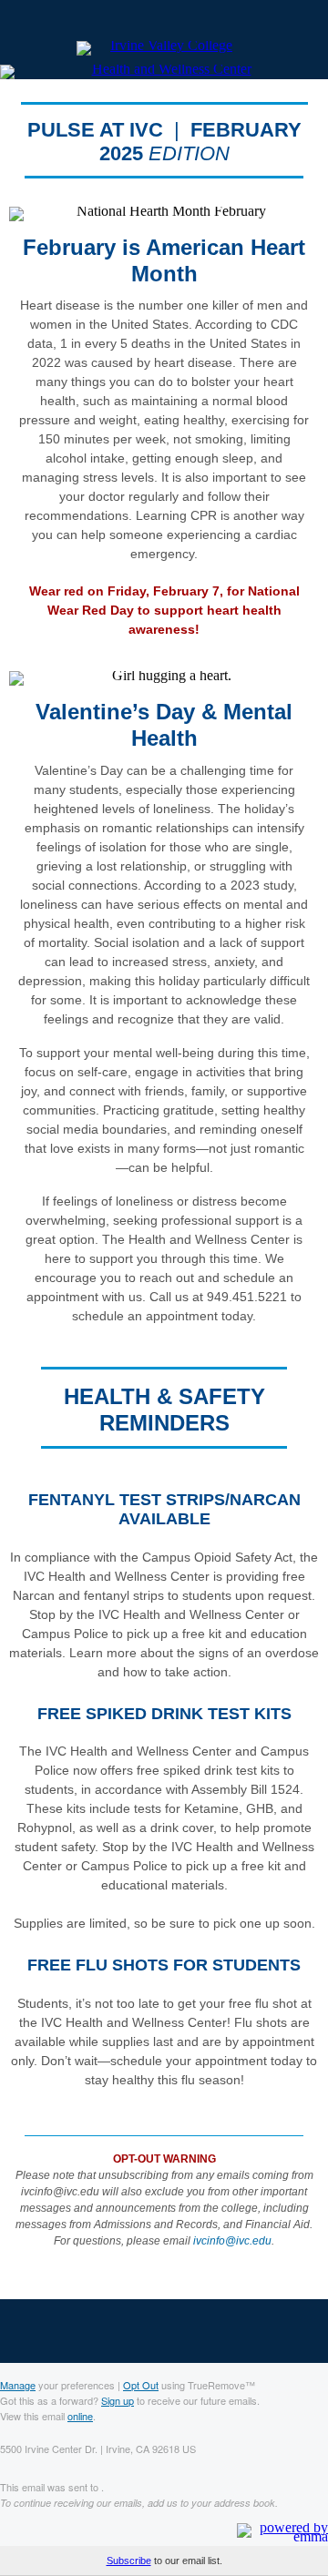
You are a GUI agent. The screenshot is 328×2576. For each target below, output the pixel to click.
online (80, 2416)
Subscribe (129, 2561)
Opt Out (141, 2385)
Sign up (118, 2400)
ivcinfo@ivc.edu (232, 2241)
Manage (18, 2385)
